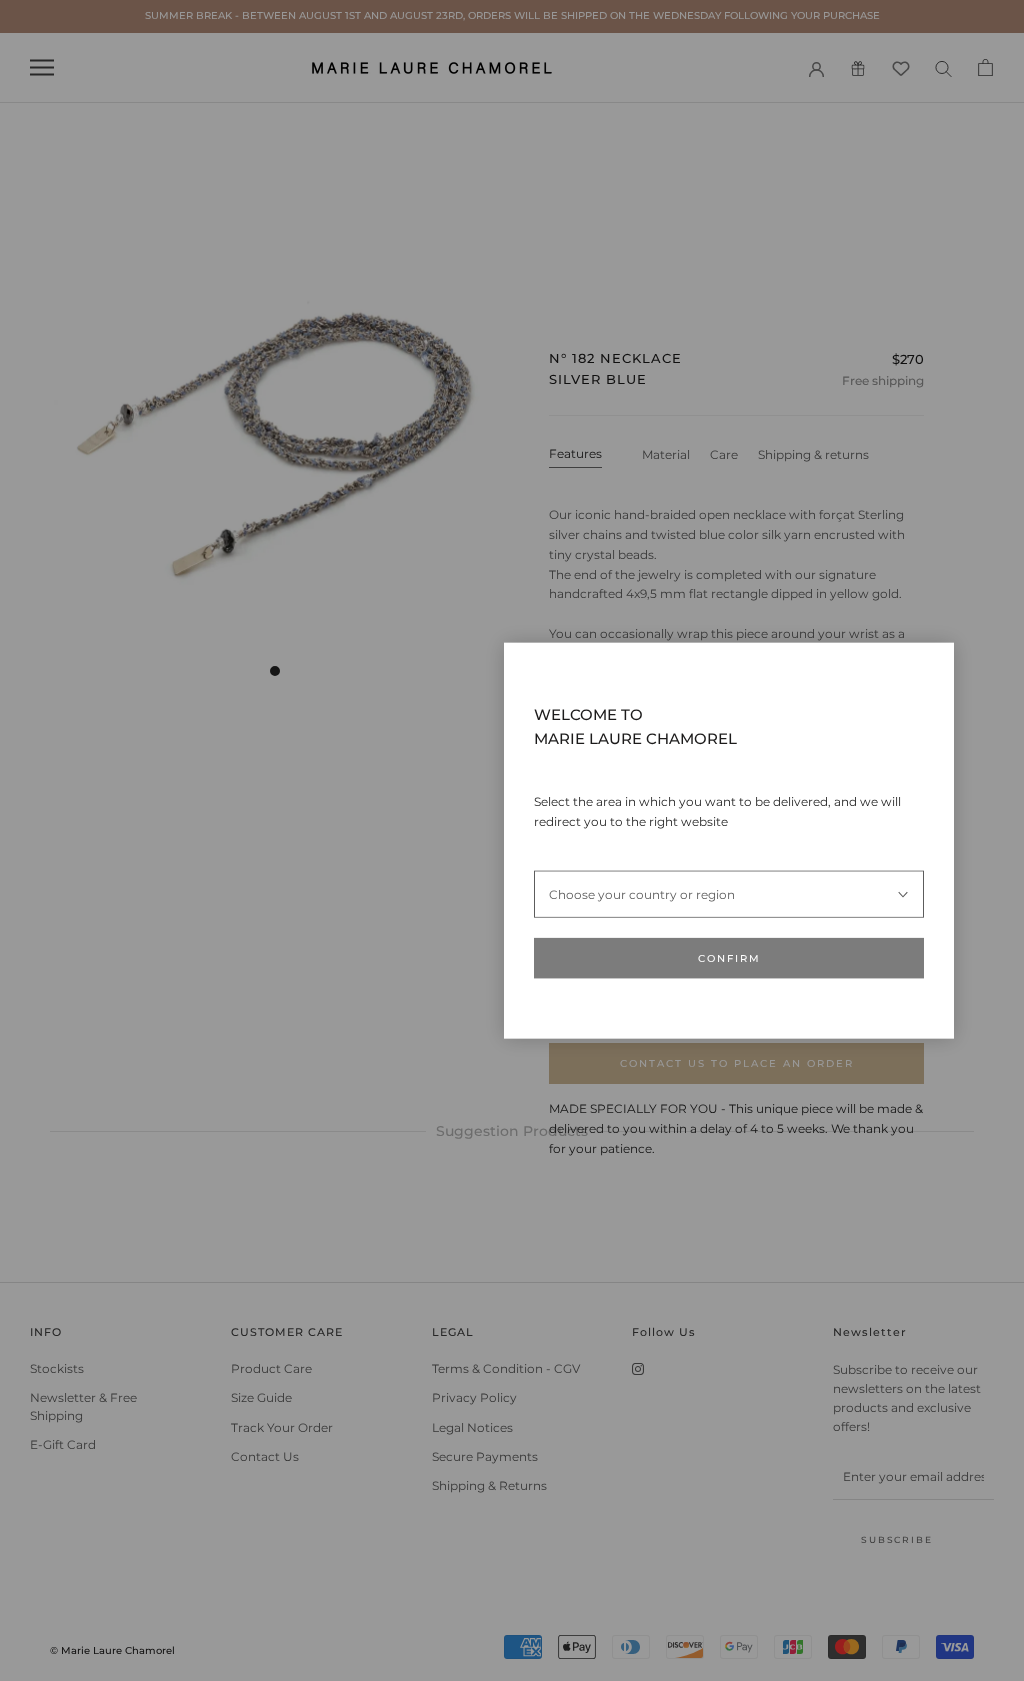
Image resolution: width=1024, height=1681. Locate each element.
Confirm (729, 958)
